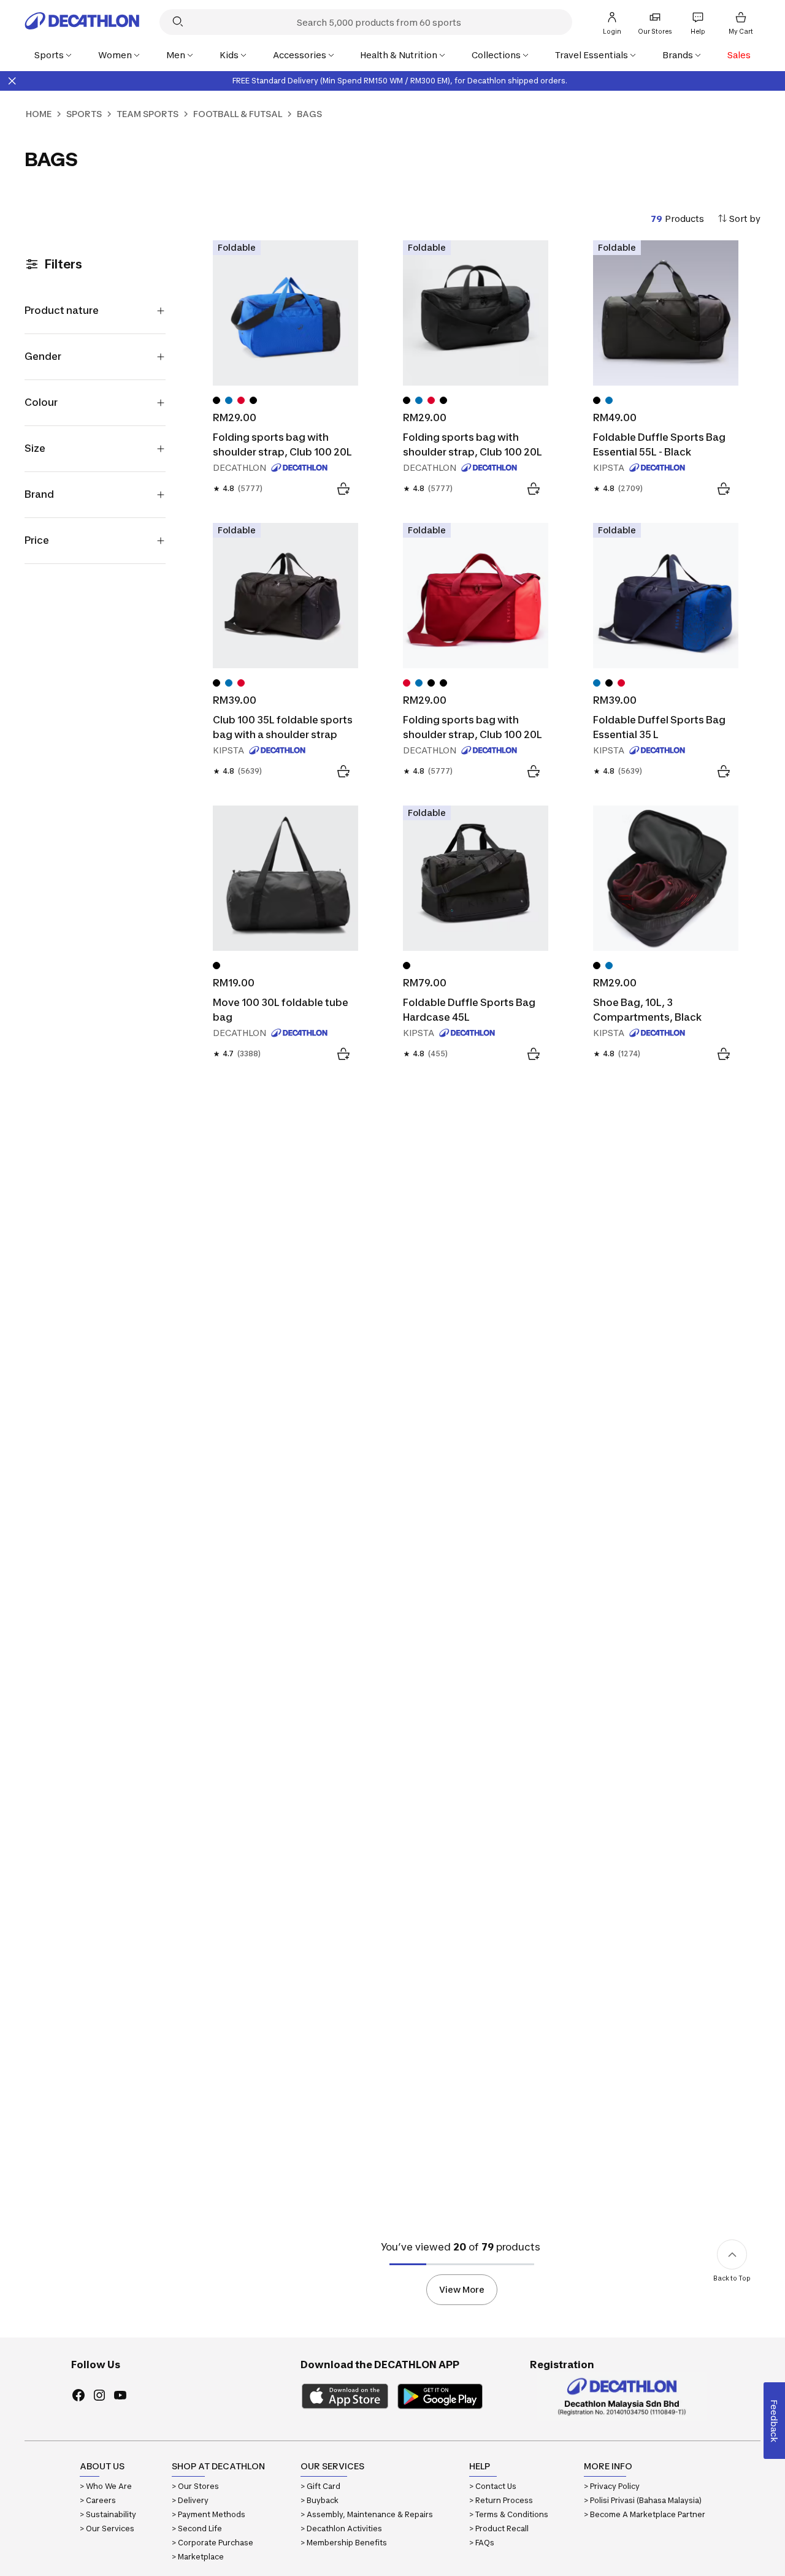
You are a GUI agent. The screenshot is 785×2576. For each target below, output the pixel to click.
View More (462, 2289)
